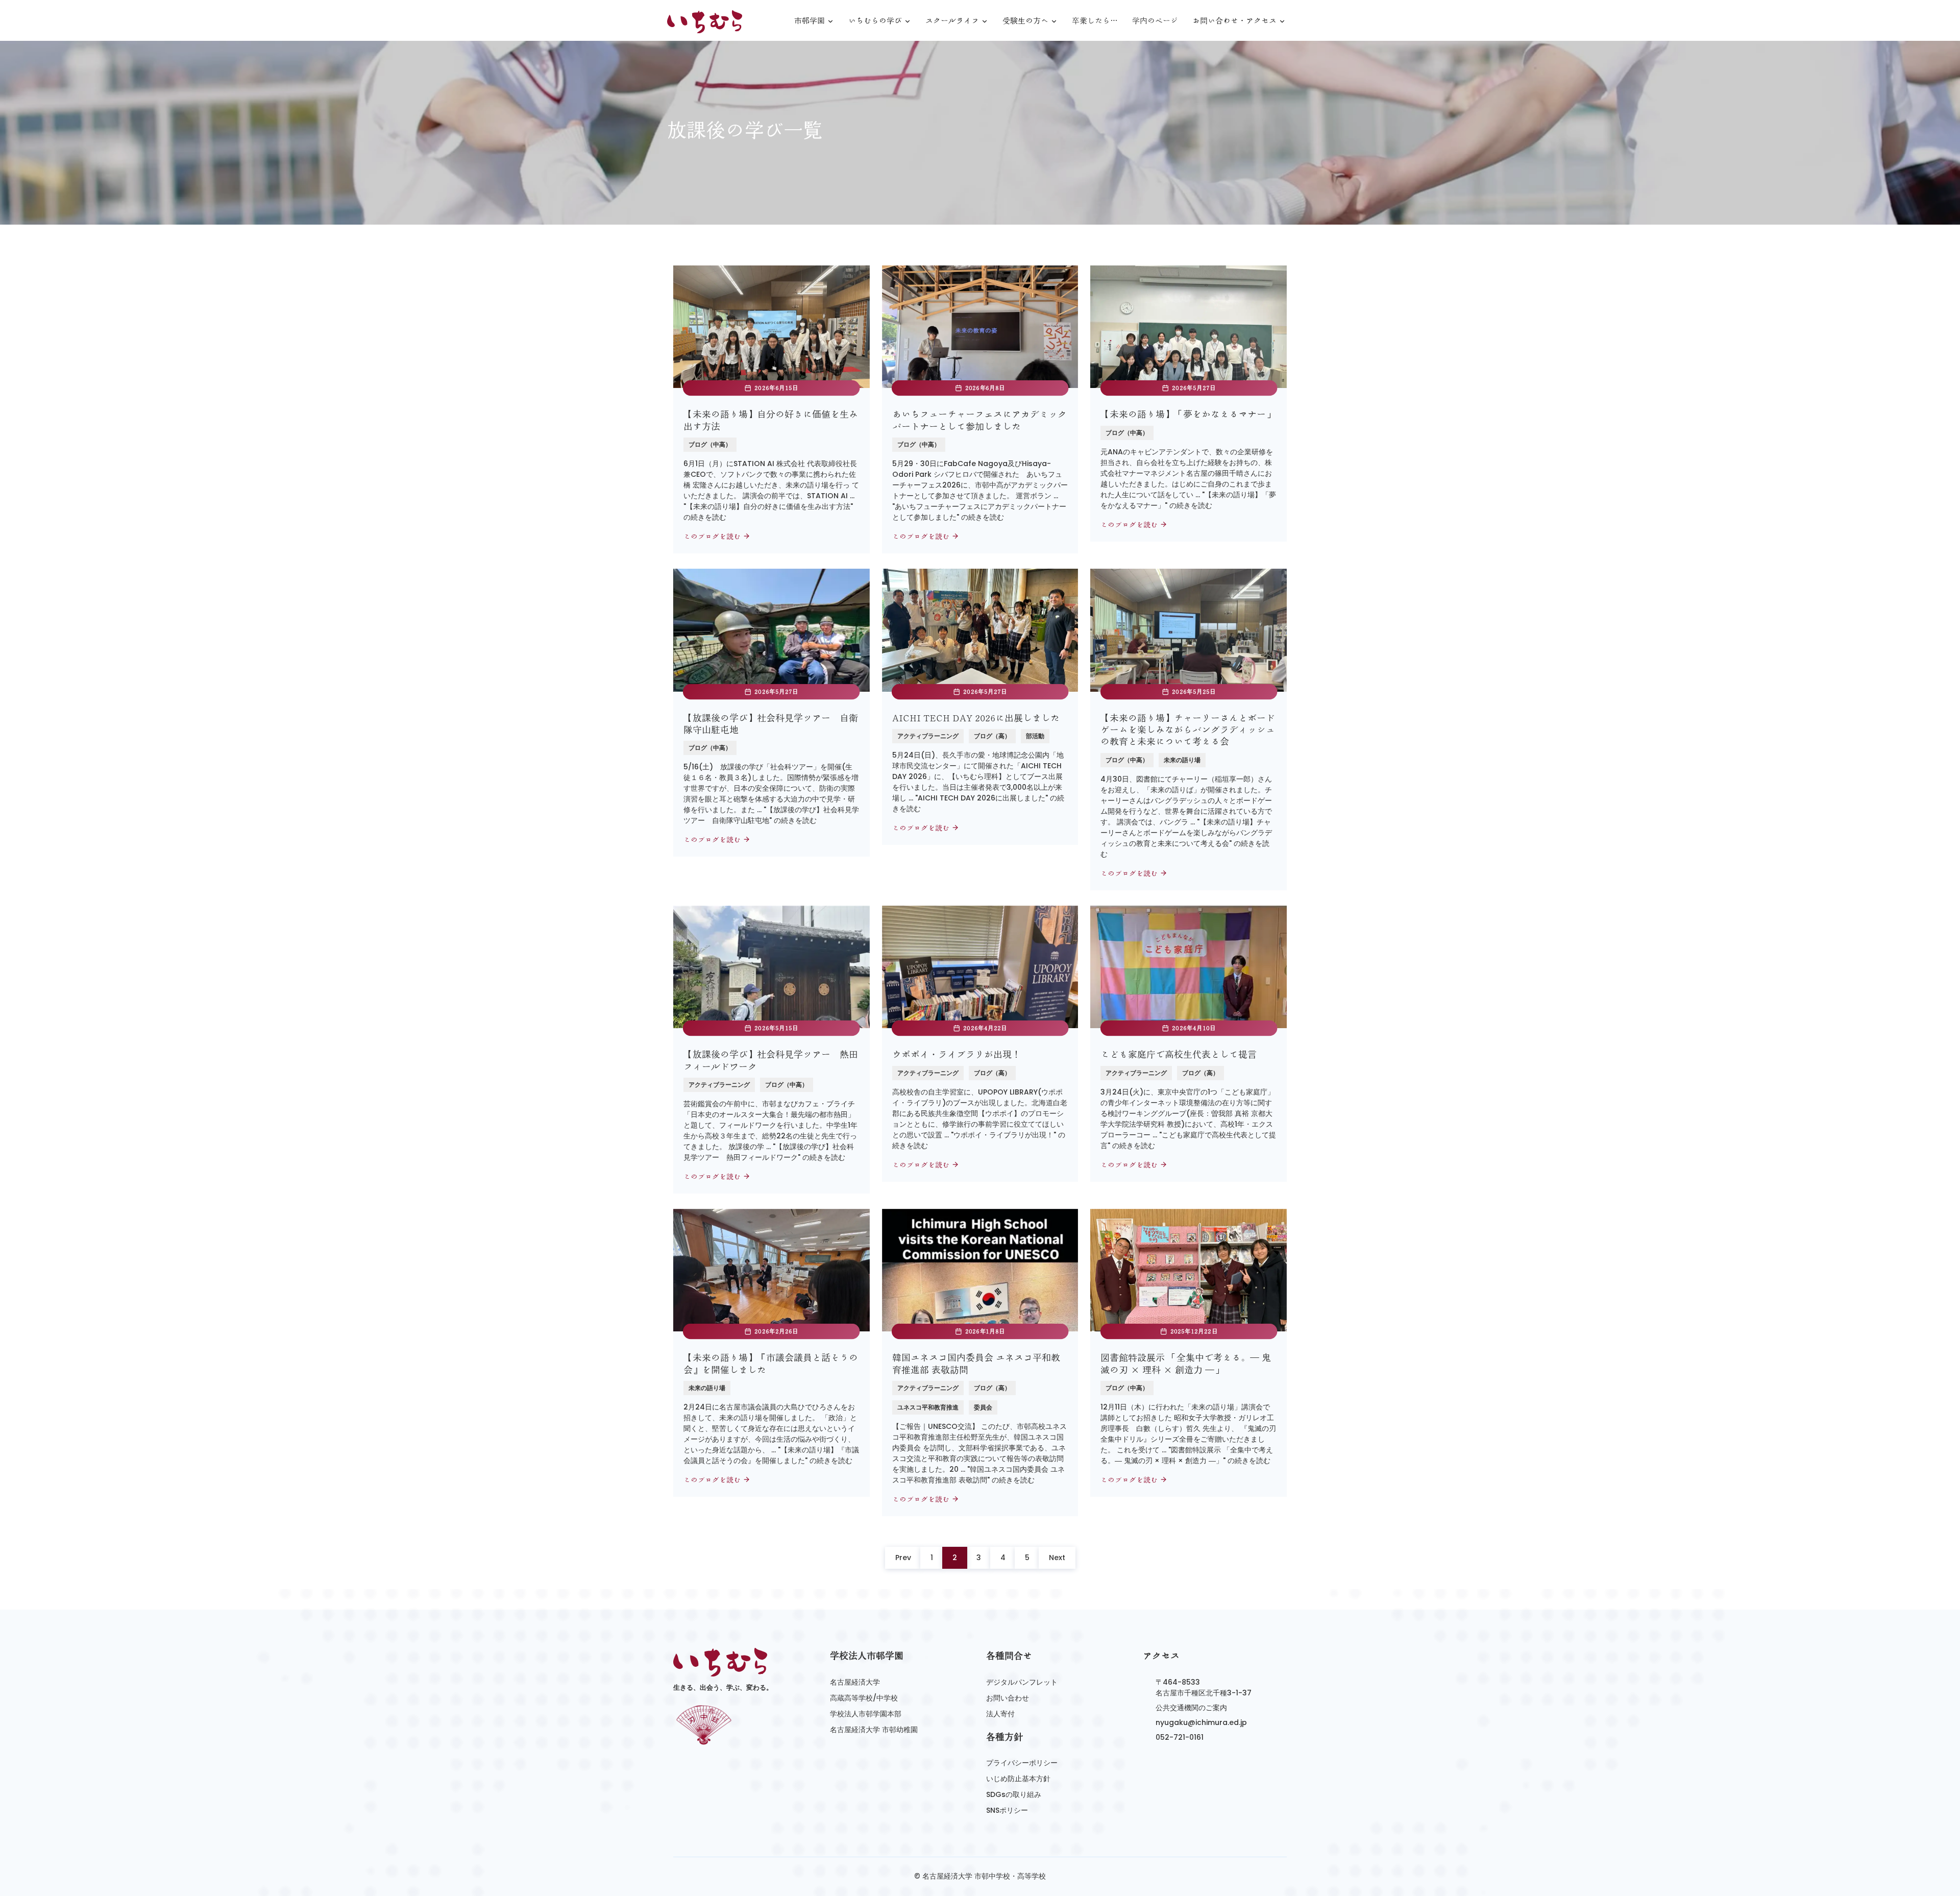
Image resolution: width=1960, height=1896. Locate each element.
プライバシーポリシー (1022, 1763)
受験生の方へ (1025, 21)
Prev (903, 1558)
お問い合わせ (1008, 1698)
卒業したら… (1095, 21)
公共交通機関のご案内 (1191, 1708)
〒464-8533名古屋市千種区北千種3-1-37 (1204, 1687)
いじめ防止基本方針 (1018, 1779)
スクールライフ (952, 21)
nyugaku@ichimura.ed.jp (1201, 1722)
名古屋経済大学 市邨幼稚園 (874, 1730)
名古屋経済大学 (855, 1682)
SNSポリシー (1007, 1810)
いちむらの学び (875, 21)
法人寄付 (1000, 1714)
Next (1057, 1558)
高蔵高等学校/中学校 (864, 1698)
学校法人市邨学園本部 (866, 1714)
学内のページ (1155, 21)
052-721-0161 (1180, 1737)
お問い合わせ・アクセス (1234, 21)
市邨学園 (810, 21)
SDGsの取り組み (1014, 1794)
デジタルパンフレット (1022, 1682)
